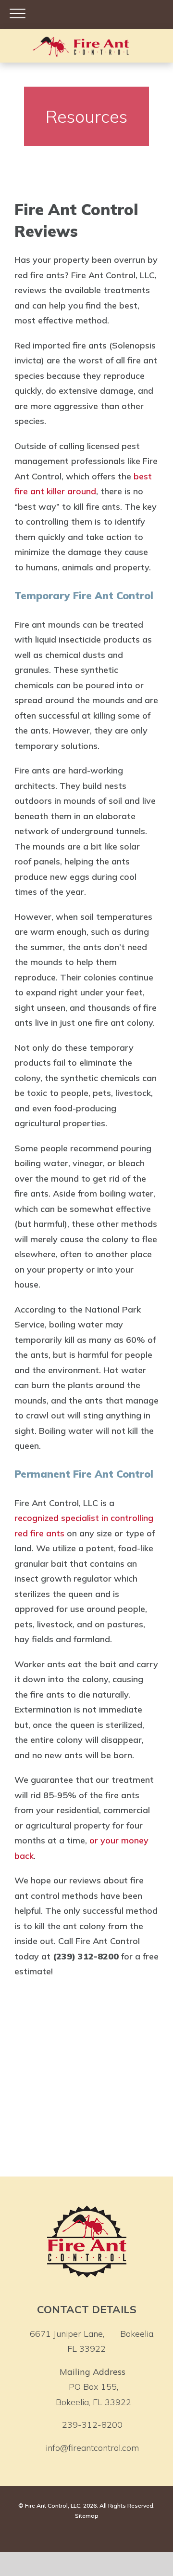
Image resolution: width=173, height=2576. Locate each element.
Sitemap (87, 2516)
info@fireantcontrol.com (92, 2448)
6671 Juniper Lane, (92, 2341)
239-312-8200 (92, 2425)
